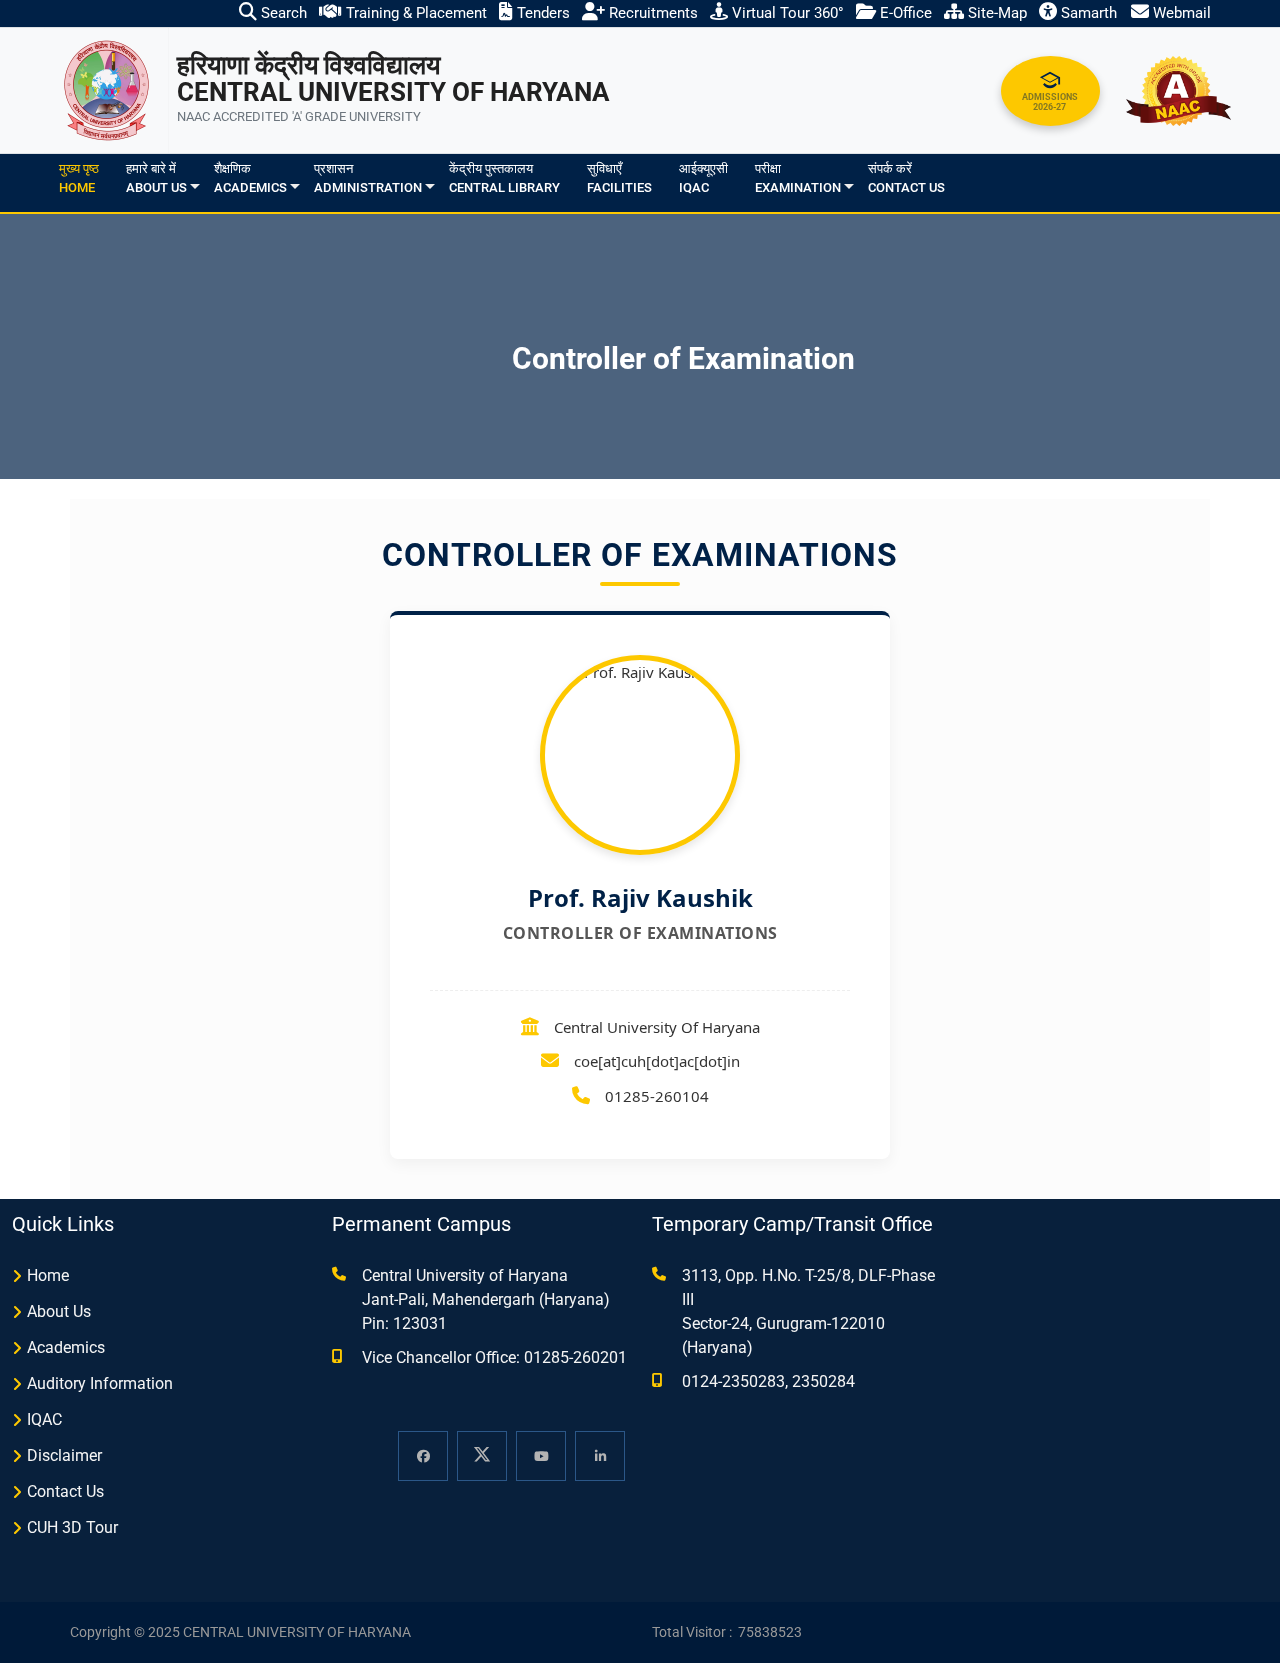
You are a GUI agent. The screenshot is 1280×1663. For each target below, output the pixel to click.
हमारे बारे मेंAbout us (156, 178)
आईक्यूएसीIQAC (703, 178)
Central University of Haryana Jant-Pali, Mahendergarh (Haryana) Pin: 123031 (486, 1299)
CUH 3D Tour (72, 1527)
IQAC (44, 1419)
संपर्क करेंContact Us (906, 178)
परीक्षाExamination (798, 178)
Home (48, 1275)
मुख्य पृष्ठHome (79, 178)
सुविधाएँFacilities (619, 178)
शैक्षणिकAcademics (250, 178)
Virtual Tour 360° (786, 13)
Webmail (1180, 13)
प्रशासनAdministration (368, 178)
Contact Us (65, 1491)
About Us (59, 1311)
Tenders (541, 13)
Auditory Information (100, 1383)
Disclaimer (64, 1455)
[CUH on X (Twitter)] (482, 1456)
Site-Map (995, 13)
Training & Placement (414, 13)
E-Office (904, 13)
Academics (66, 1347)
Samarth (1087, 13)
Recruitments (651, 13)
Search (282, 13)
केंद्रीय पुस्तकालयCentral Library (504, 178)
